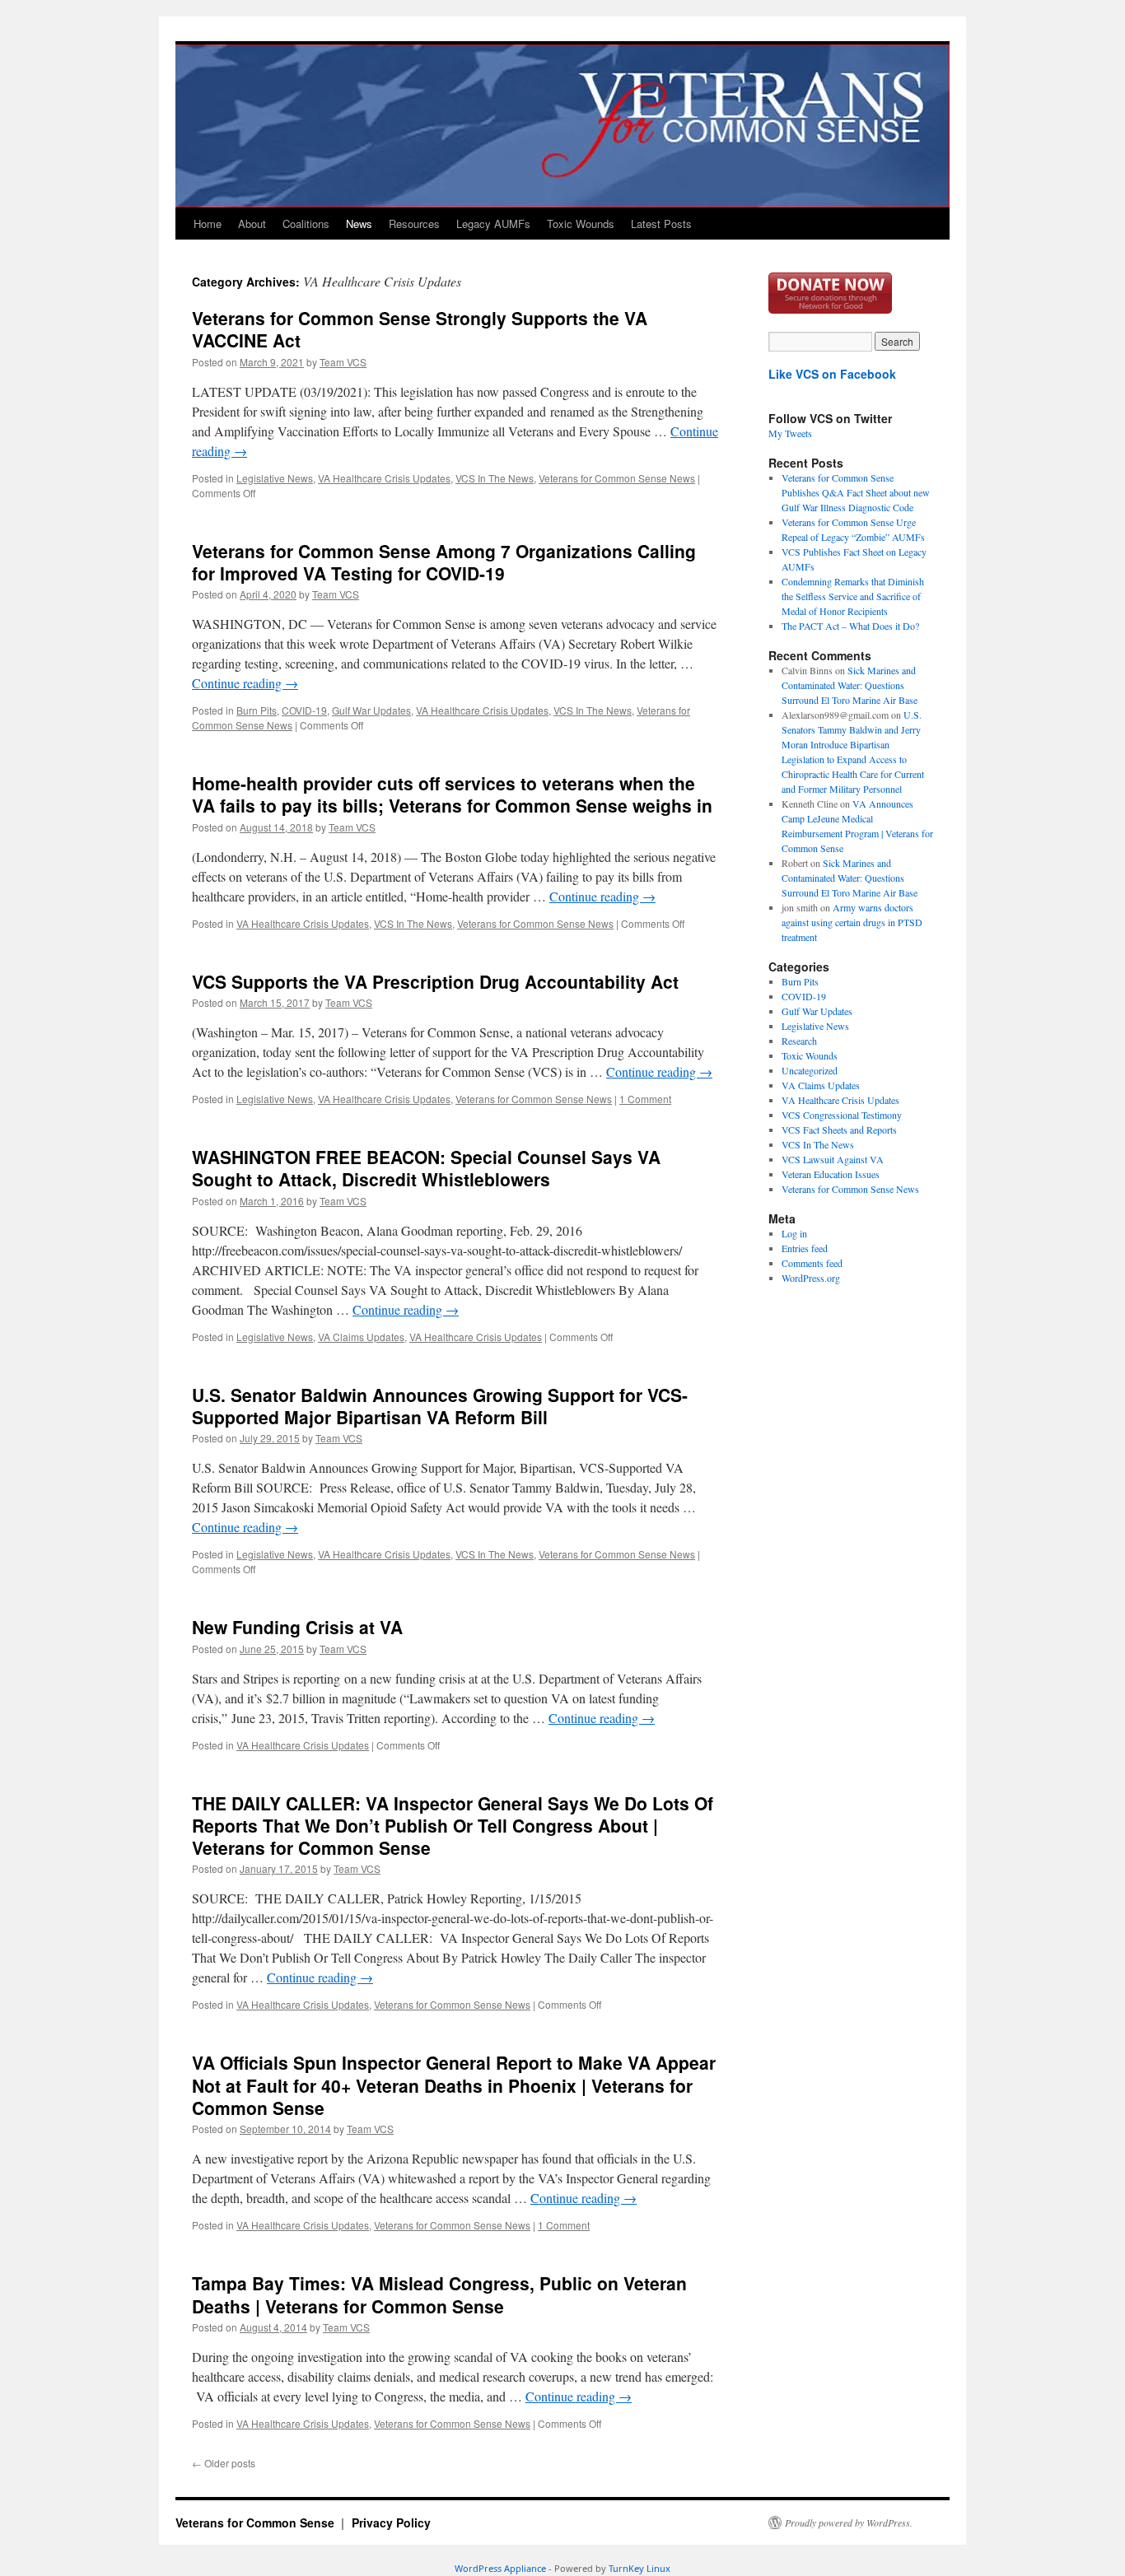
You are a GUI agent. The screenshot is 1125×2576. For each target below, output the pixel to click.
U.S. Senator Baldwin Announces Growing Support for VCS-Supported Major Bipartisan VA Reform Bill (440, 1406)
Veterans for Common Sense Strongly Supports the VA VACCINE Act (420, 329)
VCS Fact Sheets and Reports (839, 1130)
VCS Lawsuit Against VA (833, 1159)
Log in (794, 1233)
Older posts (224, 2463)
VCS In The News (495, 478)
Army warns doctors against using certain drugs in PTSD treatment (852, 922)
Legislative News (275, 478)
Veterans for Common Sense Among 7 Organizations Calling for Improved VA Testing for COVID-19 (444, 562)
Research (799, 1041)
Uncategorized (810, 1070)
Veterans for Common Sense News (617, 478)
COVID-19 (304, 710)
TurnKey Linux (640, 2568)
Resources (414, 224)
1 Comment (645, 1099)
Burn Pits (257, 710)
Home (208, 224)
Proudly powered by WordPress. (849, 2522)
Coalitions (306, 224)
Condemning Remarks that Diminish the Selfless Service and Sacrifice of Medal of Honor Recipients (853, 596)
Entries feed (805, 1248)
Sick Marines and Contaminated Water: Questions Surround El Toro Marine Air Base (850, 685)
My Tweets (790, 433)
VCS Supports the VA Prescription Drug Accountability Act (435, 981)
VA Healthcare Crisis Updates (384, 478)
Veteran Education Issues (831, 1174)
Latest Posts (661, 224)
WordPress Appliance (500, 2568)
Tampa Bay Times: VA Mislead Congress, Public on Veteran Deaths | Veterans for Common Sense (439, 2294)
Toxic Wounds (581, 224)
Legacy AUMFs (493, 224)
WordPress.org (811, 1278)
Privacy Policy (391, 2522)
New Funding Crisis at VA (297, 1627)
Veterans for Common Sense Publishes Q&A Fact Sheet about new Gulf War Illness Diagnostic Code (856, 492)
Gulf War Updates (371, 710)
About (252, 224)
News (359, 224)
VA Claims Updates (361, 1337)
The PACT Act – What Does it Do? (850, 626)
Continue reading (245, 683)
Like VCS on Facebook (832, 374)
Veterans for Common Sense (257, 2522)
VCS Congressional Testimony (842, 1115)
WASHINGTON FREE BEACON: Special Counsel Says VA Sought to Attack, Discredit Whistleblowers (426, 1168)
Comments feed (812, 1263)
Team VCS (343, 362)
